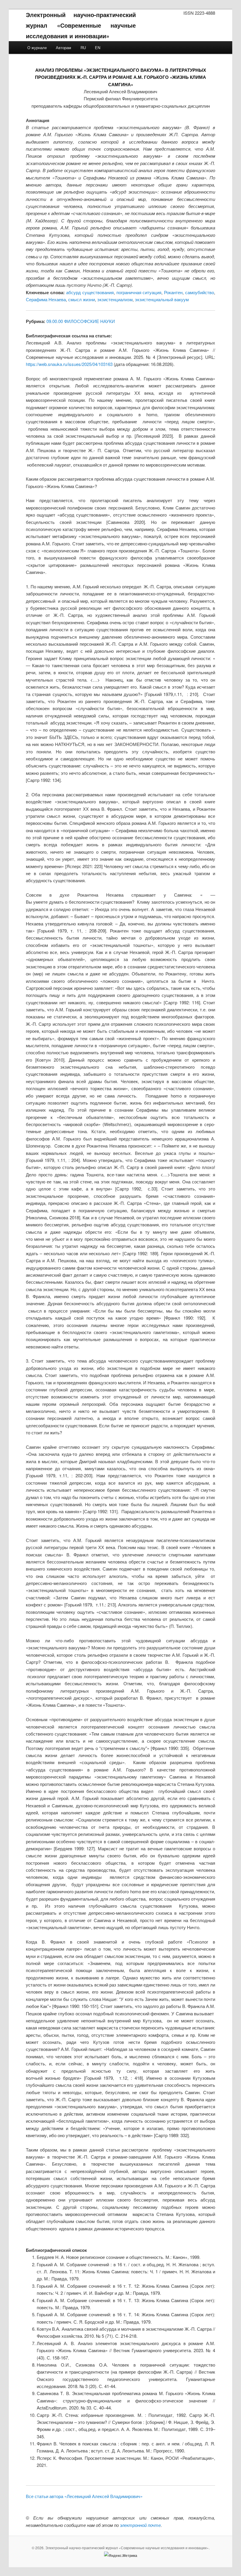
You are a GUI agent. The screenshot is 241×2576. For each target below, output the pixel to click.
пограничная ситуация (139, 292)
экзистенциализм (115, 299)
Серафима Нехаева (46, 299)
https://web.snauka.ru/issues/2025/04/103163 (69, 364)
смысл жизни (82, 299)
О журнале (37, 48)
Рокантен (173, 292)
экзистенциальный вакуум (162, 299)
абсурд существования (90, 292)
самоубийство (200, 292)
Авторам (63, 48)
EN (98, 48)
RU (83, 48)
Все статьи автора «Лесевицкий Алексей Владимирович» (84, 2496)
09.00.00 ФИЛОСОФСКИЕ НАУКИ (81, 321)
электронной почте (140, 2525)
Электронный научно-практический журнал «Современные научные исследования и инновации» (81, 25)
